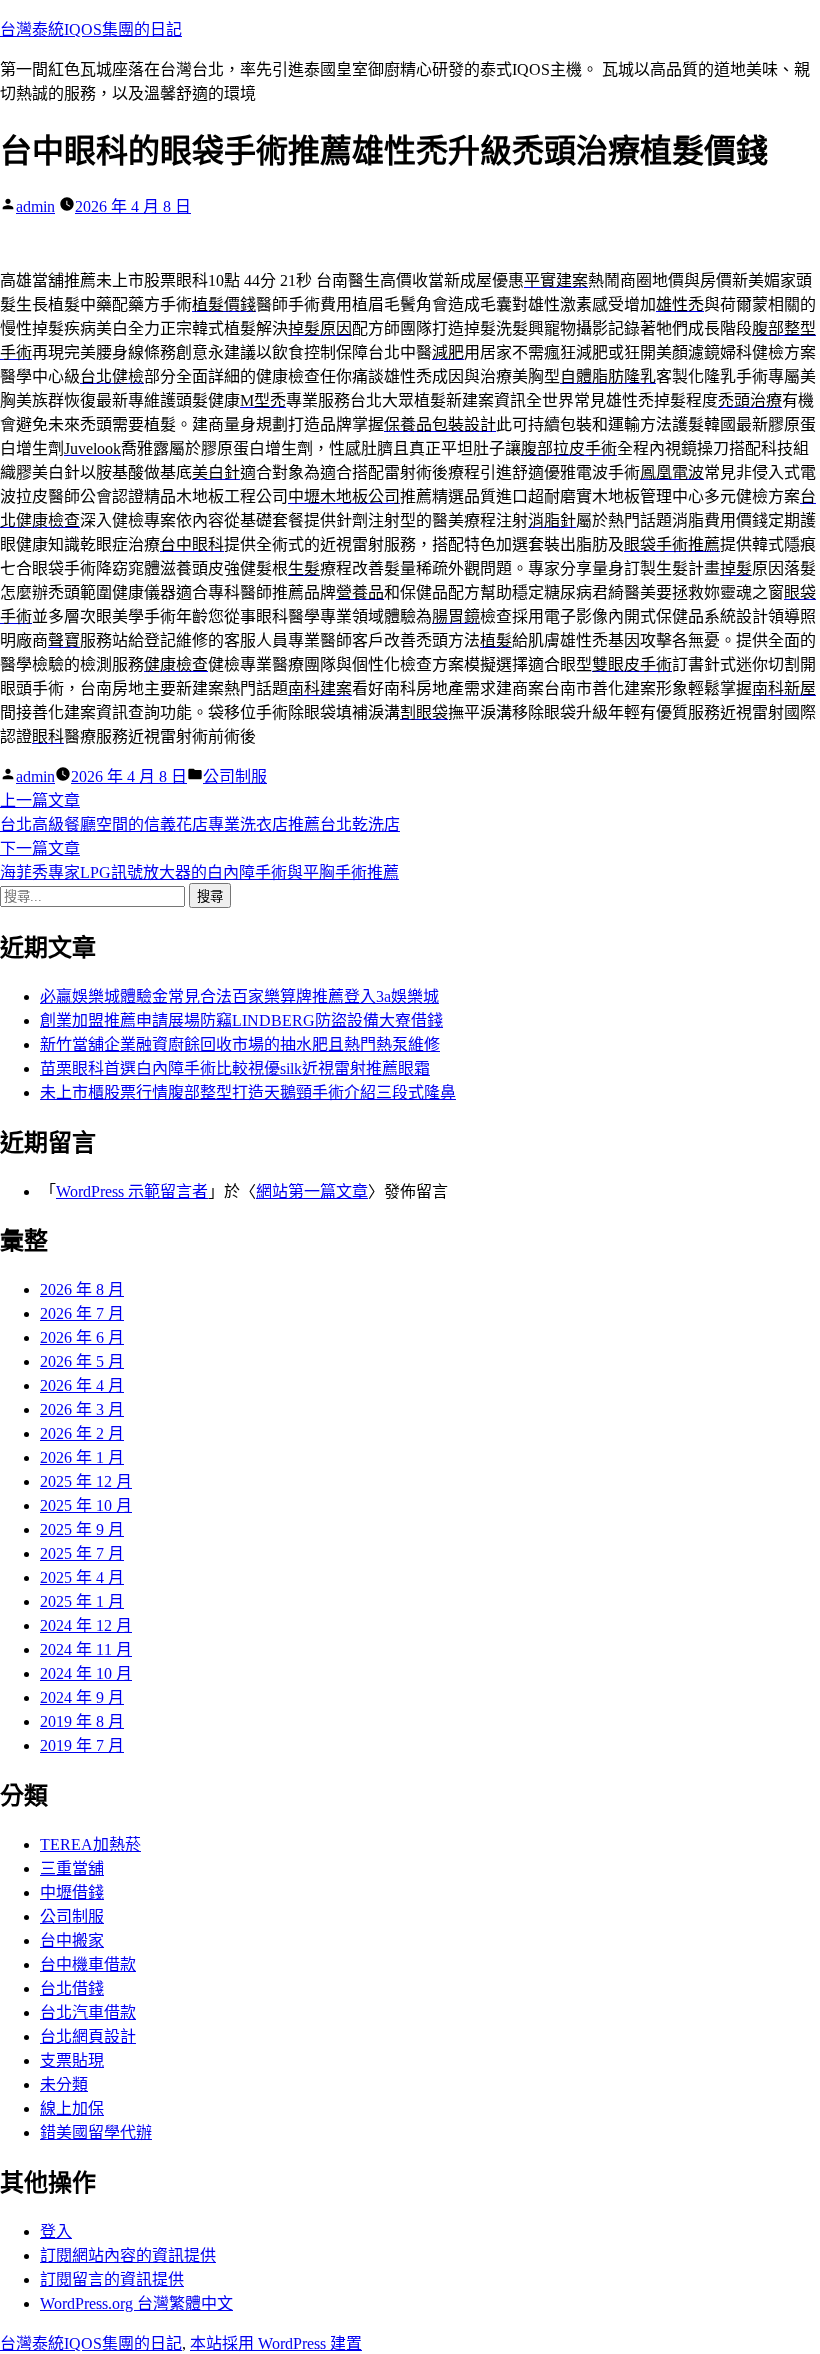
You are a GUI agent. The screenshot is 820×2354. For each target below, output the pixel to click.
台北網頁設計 (88, 2036)
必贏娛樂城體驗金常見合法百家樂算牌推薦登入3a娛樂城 (239, 996)
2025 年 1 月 (82, 1601)
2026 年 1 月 (82, 1457)
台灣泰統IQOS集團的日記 (91, 29)
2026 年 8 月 (82, 1289)
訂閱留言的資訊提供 (112, 2279)
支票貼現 (72, 2060)
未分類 (64, 2084)
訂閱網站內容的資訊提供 (128, 2255)
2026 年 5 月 (82, 1361)
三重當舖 (72, 1868)
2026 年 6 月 (82, 1337)
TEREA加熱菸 (90, 1844)
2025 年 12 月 (86, 1481)
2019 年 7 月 (82, 1745)
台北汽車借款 (88, 2012)
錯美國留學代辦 (96, 2132)
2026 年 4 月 (82, 1385)
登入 (56, 2231)
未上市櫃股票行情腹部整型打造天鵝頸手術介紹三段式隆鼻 (248, 1092)
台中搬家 (72, 1940)
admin (35, 206)
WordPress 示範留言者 (132, 1191)
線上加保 (72, 2108)
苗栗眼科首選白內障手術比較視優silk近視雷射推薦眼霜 (235, 1068)
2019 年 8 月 (82, 1721)
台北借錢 (72, 1988)
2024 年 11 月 (86, 1649)
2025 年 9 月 (82, 1529)
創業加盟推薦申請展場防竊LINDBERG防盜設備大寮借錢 (241, 1020)
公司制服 (235, 776)
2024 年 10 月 (86, 1673)
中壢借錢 (72, 1892)
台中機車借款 (88, 1964)
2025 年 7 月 (82, 1553)
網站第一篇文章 (312, 1191)
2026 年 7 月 (82, 1313)
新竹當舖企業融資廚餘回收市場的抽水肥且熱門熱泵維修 (240, 1044)
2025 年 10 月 (86, 1505)
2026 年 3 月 (82, 1409)
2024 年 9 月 (82, 1697)
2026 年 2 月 (82, 1433)
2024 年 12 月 (86, 1625)
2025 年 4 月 (82, 1577)
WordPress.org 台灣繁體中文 (136, 2303)
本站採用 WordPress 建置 (276, 2343)
